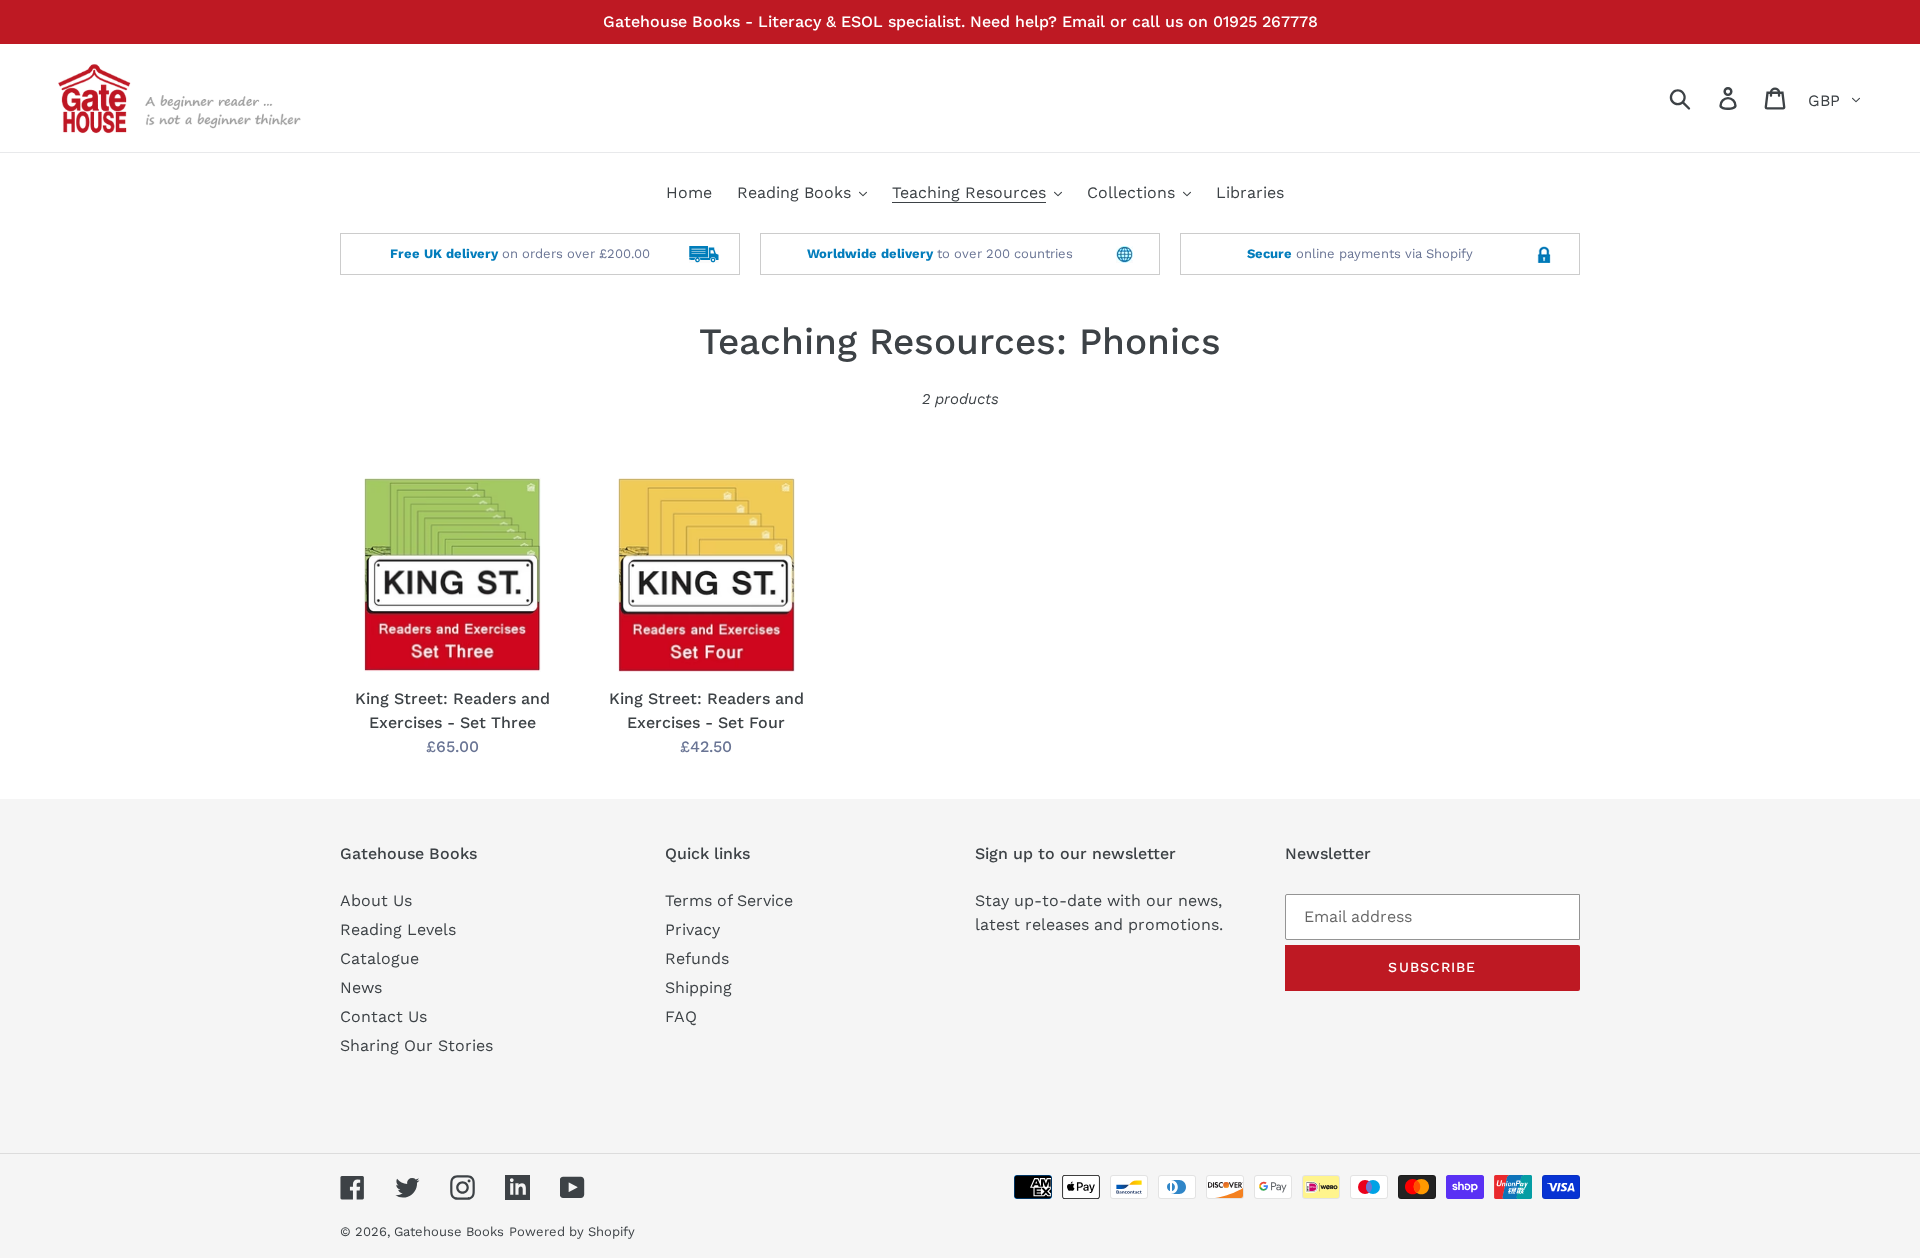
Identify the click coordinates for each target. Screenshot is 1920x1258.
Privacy (692, 929)
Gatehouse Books (449, 1231)
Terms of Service (729, 900)
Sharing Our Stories (416, 1045)
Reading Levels (398, 929)
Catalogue (379, 958)
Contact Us (383, 1016)
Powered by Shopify (572, 1231)
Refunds (697, 958)
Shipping (698, 987)
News (361, 987)
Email (1083, 21)
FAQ (681, 1016)
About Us (376, 900)
